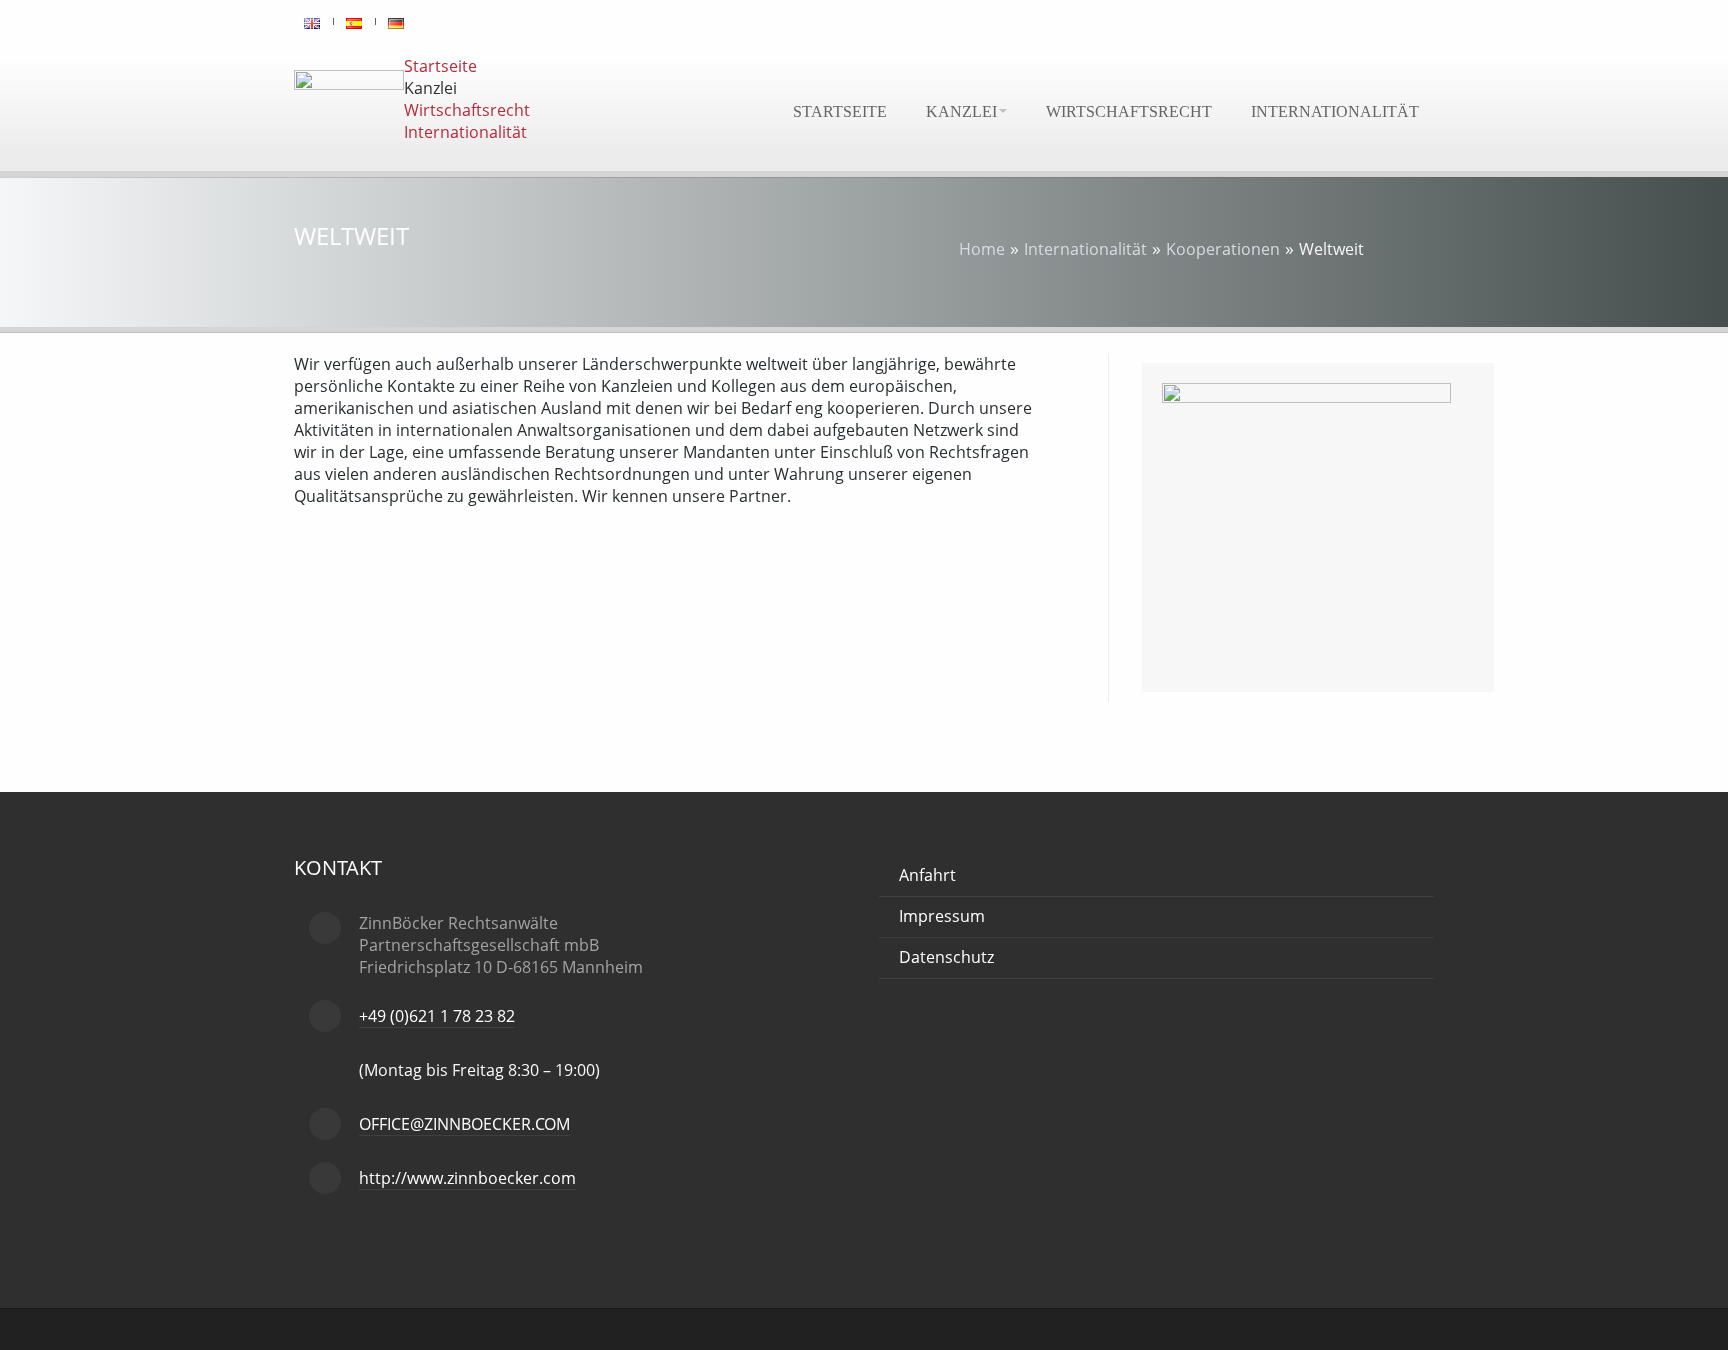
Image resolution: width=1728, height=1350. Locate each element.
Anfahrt (927, 875)
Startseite (840, 111)
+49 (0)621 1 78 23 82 (437, 1016)
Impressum (942, 916)
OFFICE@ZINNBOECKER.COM (464, 1124)
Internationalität (1335, 111)
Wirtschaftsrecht (1129, 111)
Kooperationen (1223, 249)
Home (982, 249)
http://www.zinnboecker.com (467, 1178)
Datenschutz (946, 957)
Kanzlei (961, 111)
